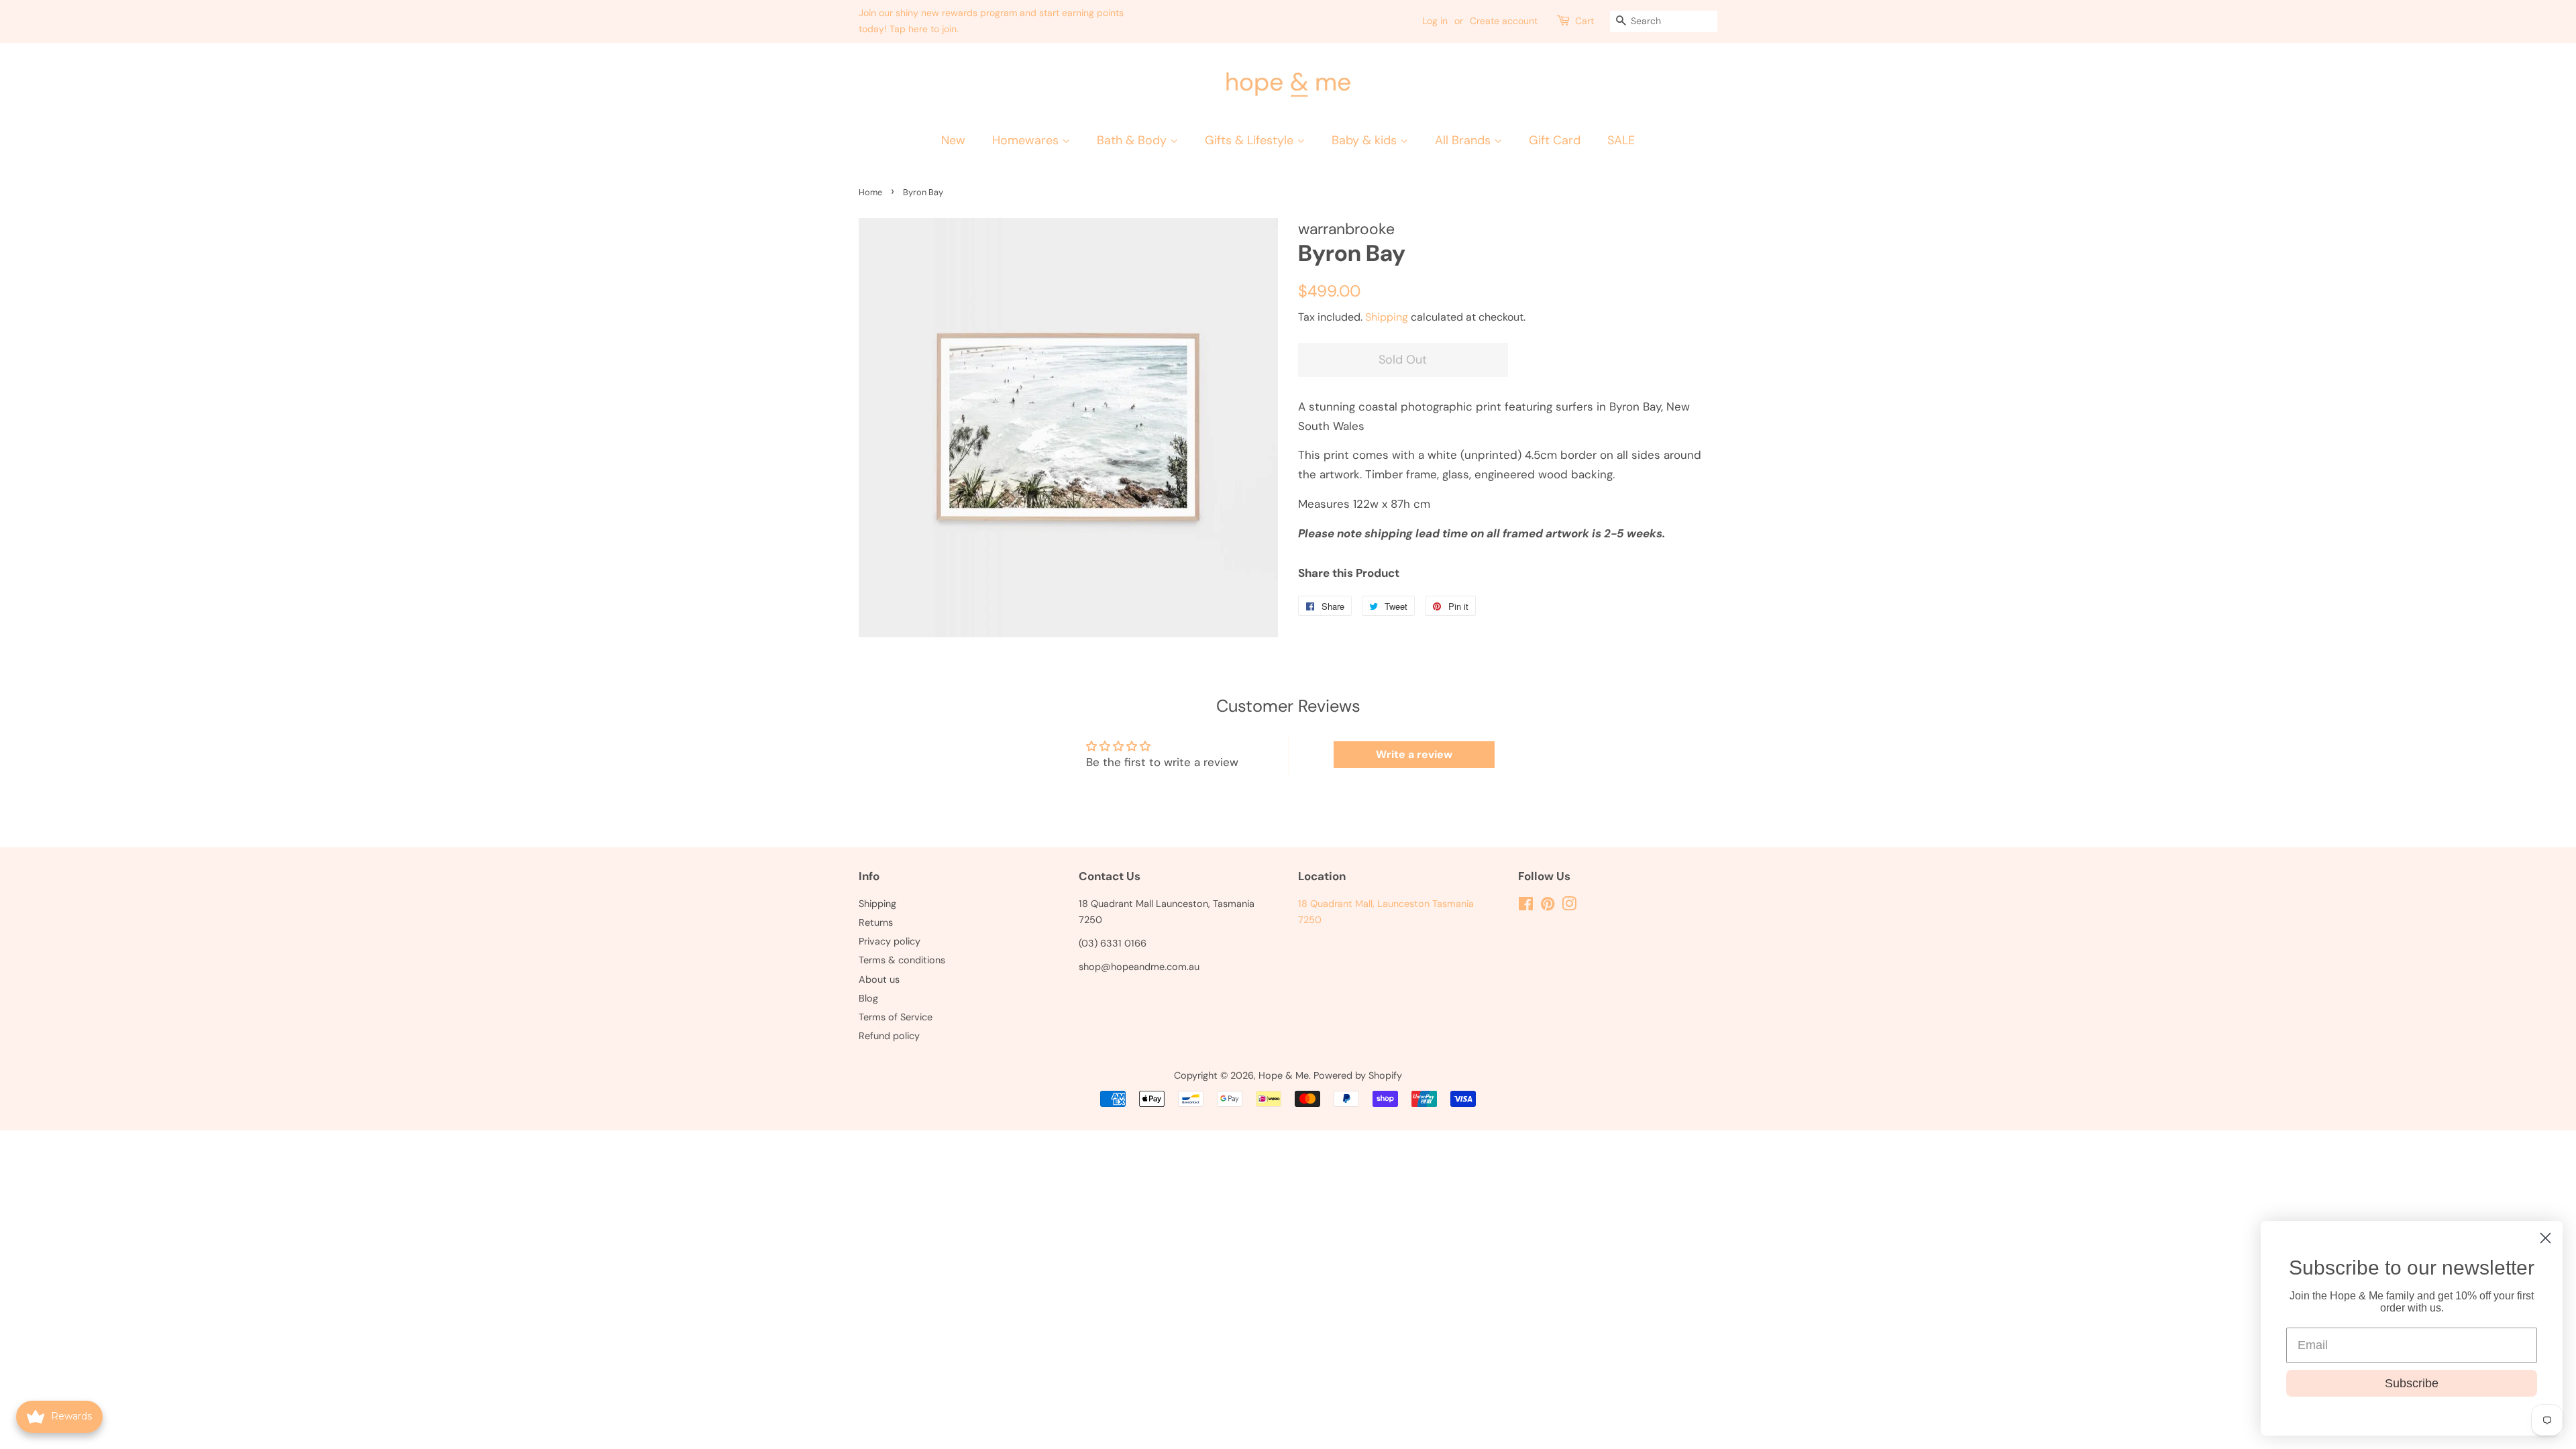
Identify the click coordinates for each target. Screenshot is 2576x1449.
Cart (1585, 21)
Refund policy (889, 1036)
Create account (1504, 21)
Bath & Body (1133, 140)
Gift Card (1555, 140)
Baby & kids (1366, 140)
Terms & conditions (902, 960)
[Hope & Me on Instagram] (1569, 906)
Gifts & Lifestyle (1251, 140)
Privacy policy (890, 941)
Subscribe (2412, 1383)
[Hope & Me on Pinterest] (1548, 906)
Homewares (1027, 140)
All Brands (1464, 140)
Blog (868, 998)
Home (870, 192)
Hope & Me (1284, 1075)
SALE (1621, 140)
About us (879, 979)
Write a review (1414, 754)
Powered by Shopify (1358, 1075)
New (953, 140)
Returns (876, 922)
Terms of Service (896, 1017)
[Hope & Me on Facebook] (1526, 906)
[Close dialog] (2545, 1238)
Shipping (1387, 317)
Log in (1435, 21)
